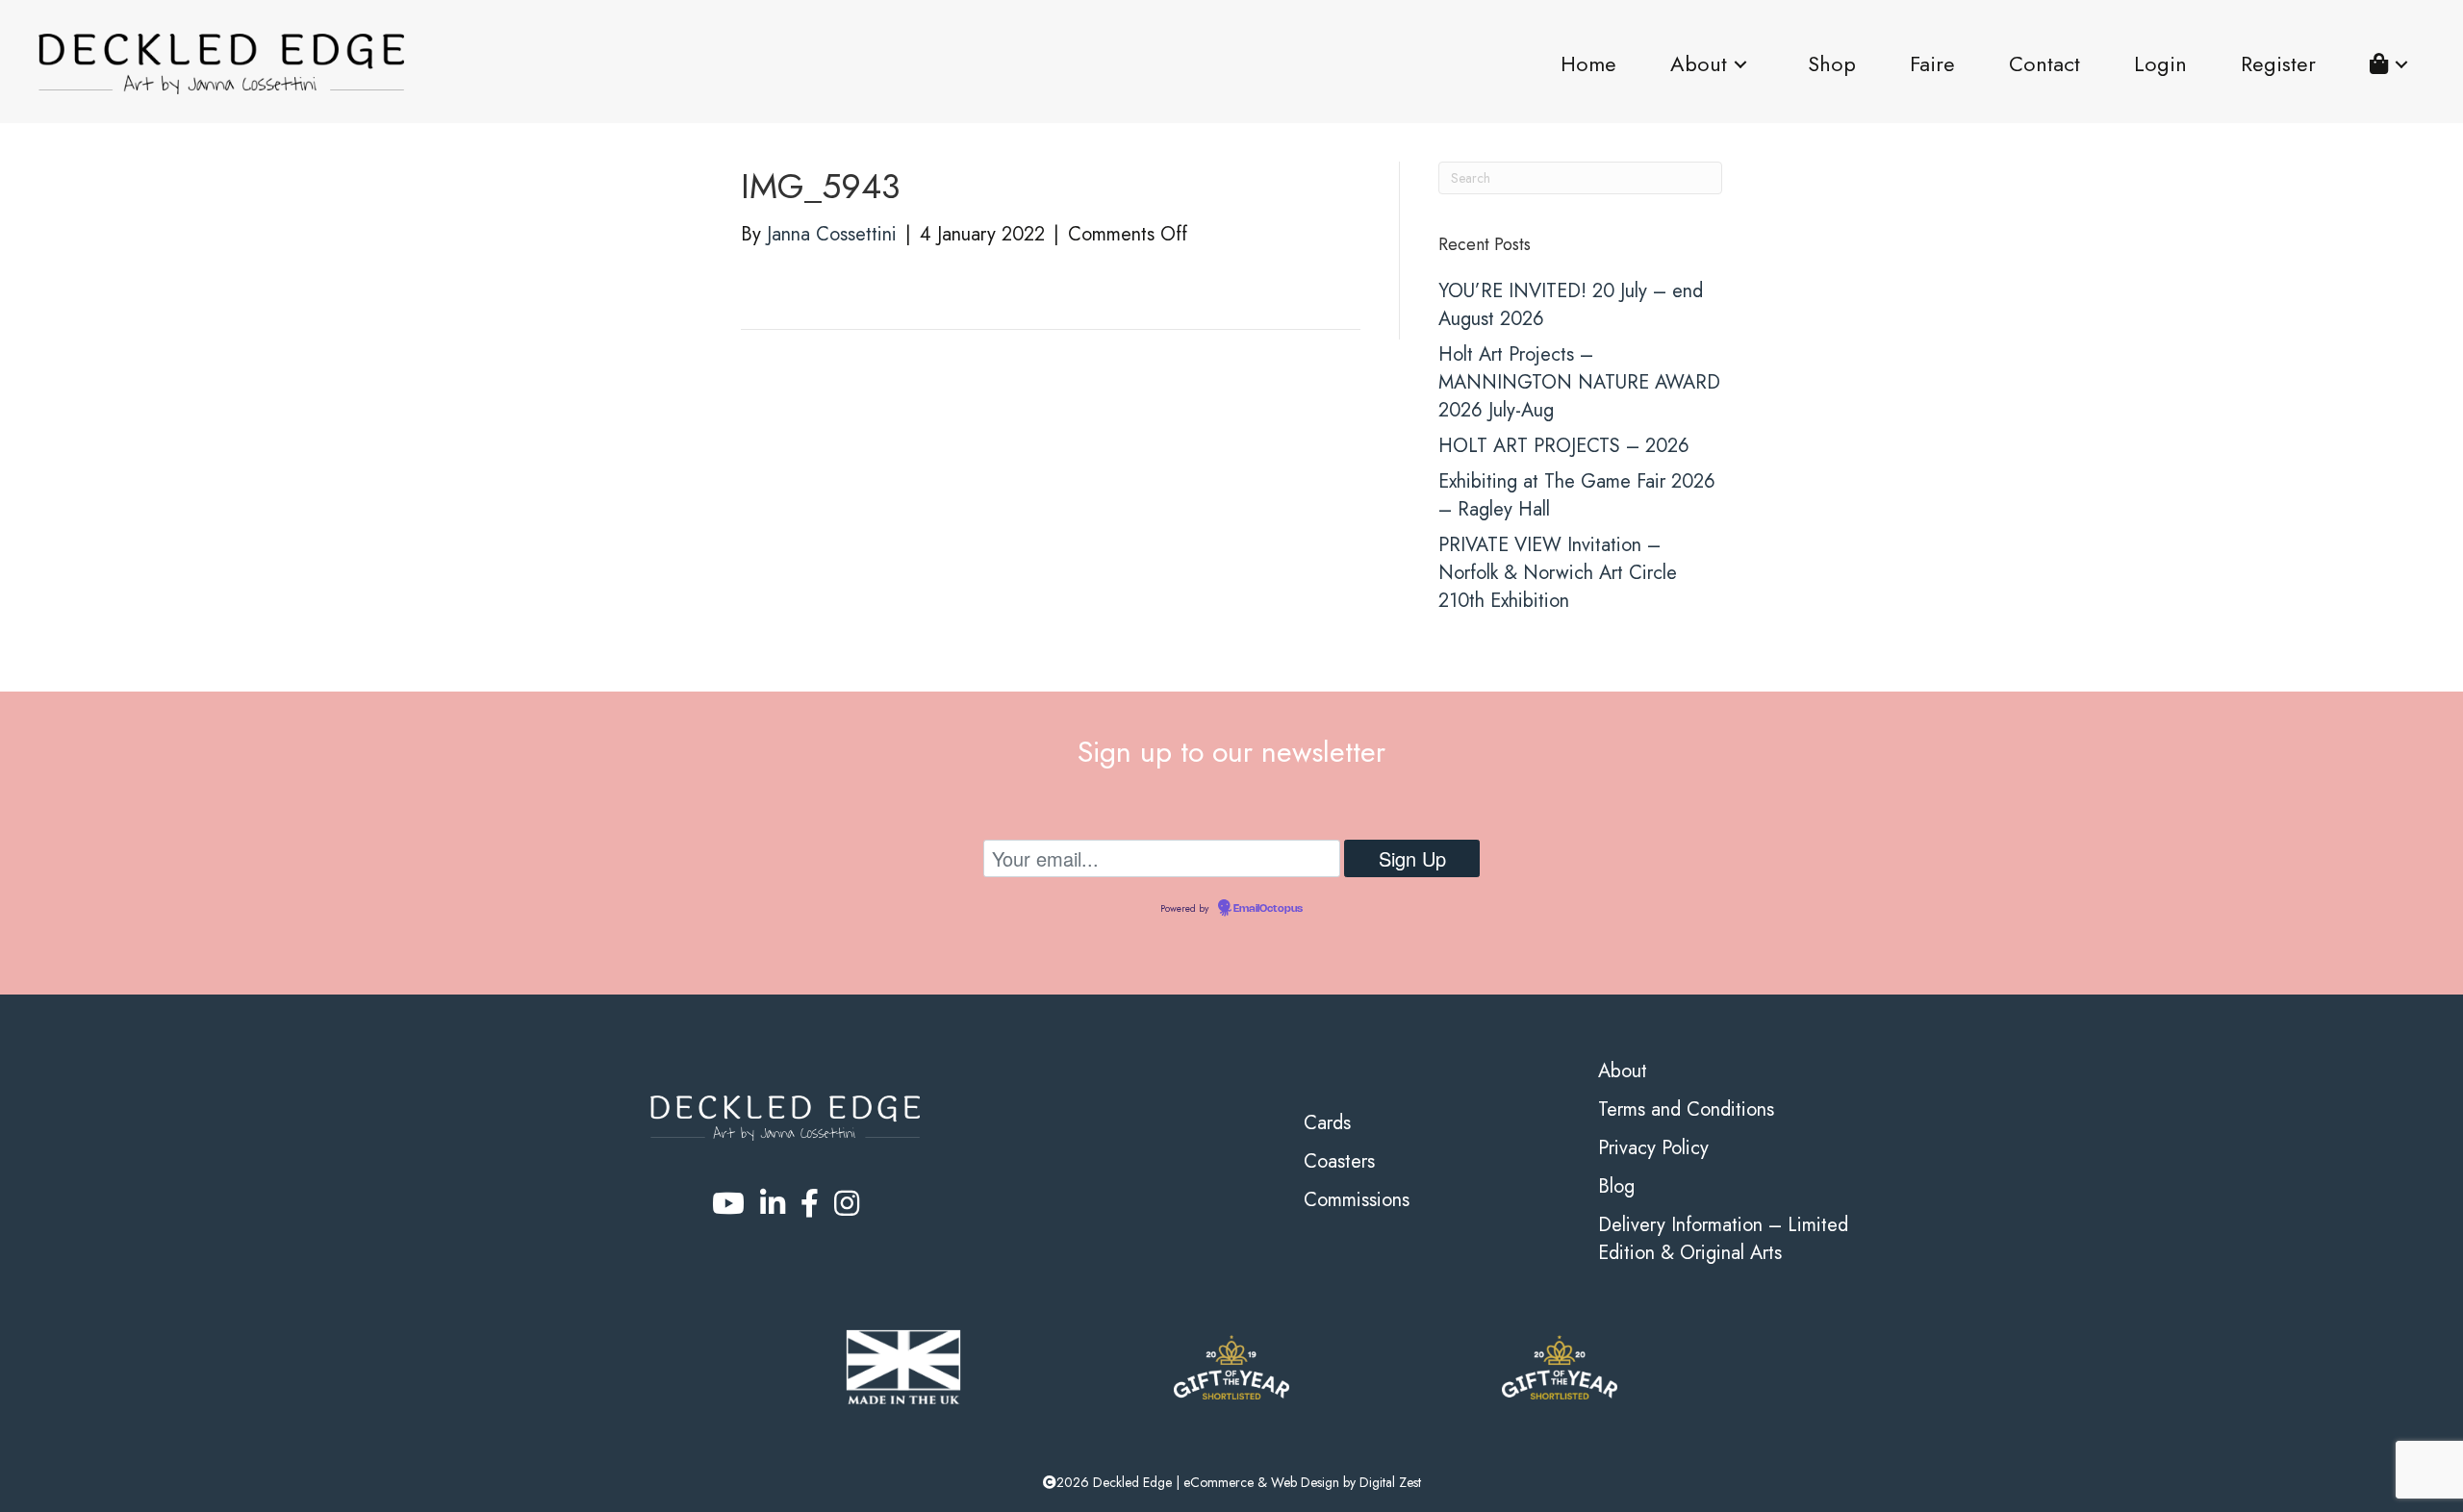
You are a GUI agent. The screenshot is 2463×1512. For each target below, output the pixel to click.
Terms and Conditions (1686, 1109)
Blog (1616, 1186)
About (1623, 1071)
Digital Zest (1390, 1482)
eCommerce (1219, 1482)
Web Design (1305, 1482)
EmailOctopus (1268, 909)
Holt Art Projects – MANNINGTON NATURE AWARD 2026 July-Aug (1579, 382)
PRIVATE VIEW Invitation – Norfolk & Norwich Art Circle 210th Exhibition (1558, 573)
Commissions (1357, 1200)
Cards (1327, 1123)
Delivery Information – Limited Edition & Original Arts (1723, 1239)
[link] (1588, 64)
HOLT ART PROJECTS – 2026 (1564, 446)
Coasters (1339, 1161)
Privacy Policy (1653, 1148)
